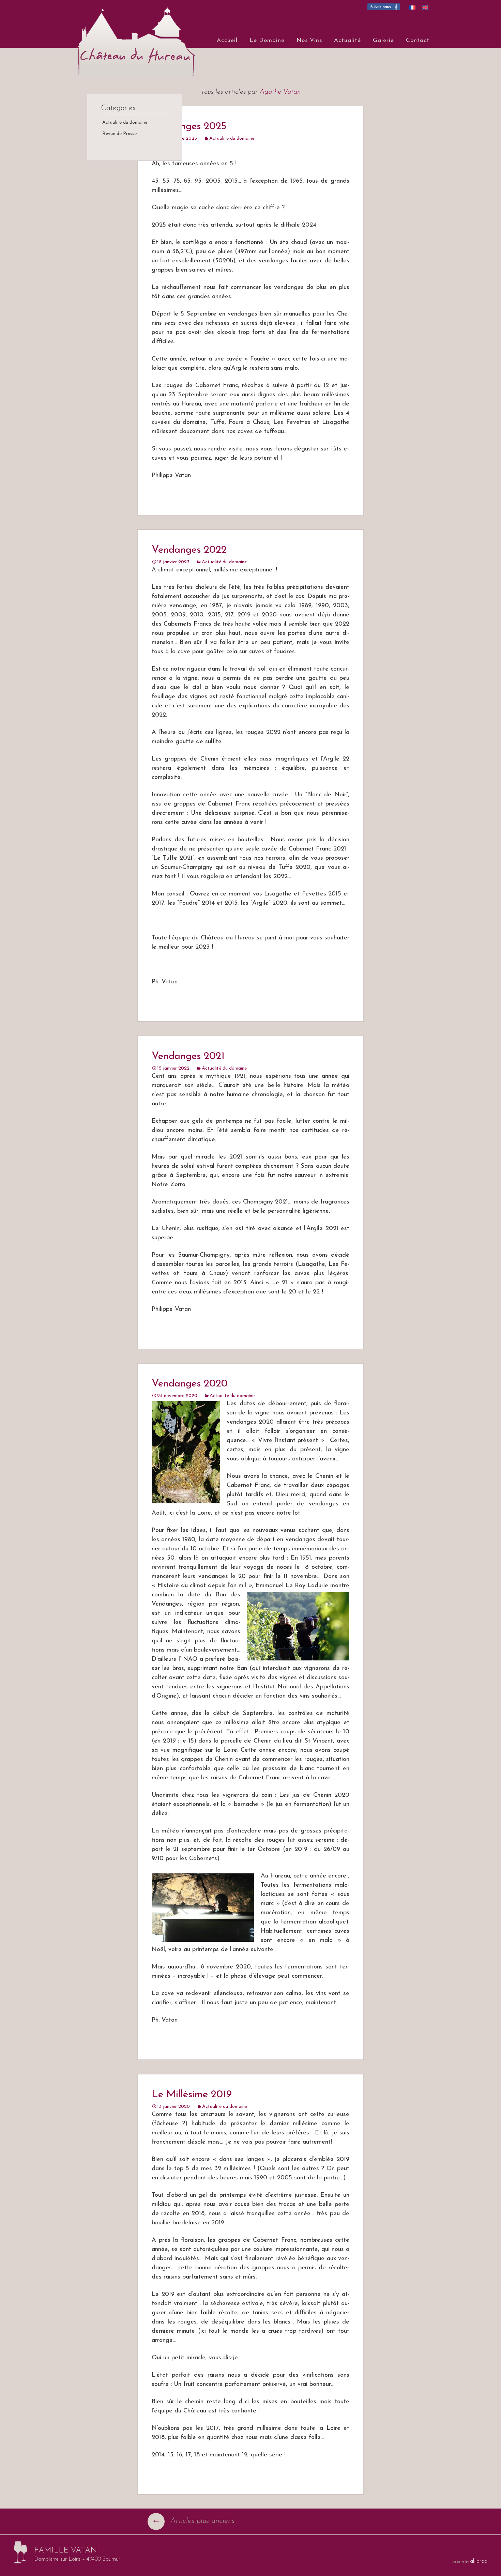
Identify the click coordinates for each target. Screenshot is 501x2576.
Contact (418, 40)
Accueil (227, 40)
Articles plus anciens (193, 2521)
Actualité (347, 40)
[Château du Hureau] (131, 39)
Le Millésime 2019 (192, 2095)
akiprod (479, 2561)
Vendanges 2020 (190, 1384)
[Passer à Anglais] (425, 7)
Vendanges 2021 (188, 1056)
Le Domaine (267, 40)
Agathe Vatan (280, 92)
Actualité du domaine (232, 139)
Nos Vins (309, 40)
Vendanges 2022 (189, 550)
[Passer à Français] (412, 7)
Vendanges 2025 (189, 127)
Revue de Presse (119, 134)
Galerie (383, 40)
